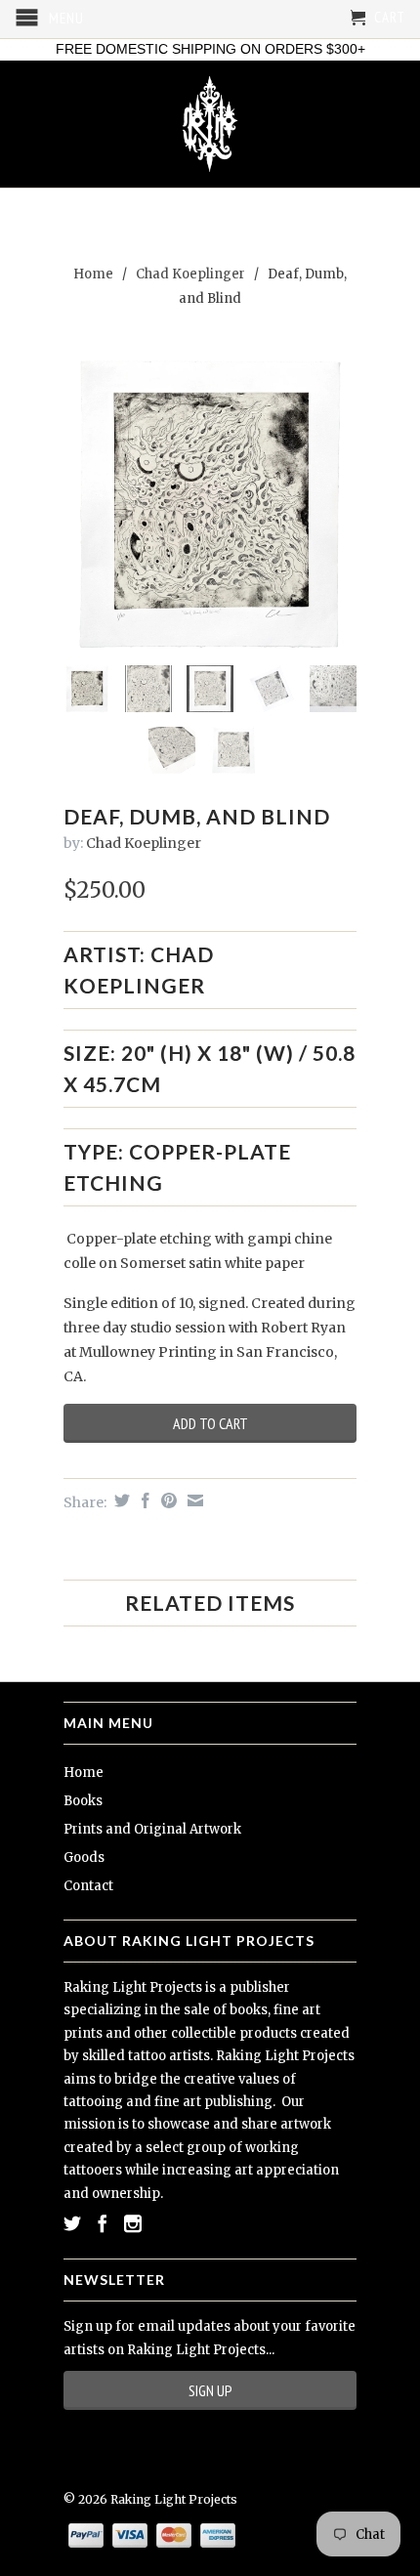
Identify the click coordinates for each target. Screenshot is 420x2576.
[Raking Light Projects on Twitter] (72, 2223)
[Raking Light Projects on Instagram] (133, 2223)
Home (84, 1773)
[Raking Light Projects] (210, 124)
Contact (88, 1886)
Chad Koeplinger (190, 274)
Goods (84, 1858)
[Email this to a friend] (193, 1500)
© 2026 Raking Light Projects (150, 2499)
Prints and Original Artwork (152, 1829)
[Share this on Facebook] (143, 1500)
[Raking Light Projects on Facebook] (103, 2223)
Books (83, 1801)
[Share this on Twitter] (120, 1500)
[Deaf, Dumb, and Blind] (210, 504)
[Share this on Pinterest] (167, 1500)
